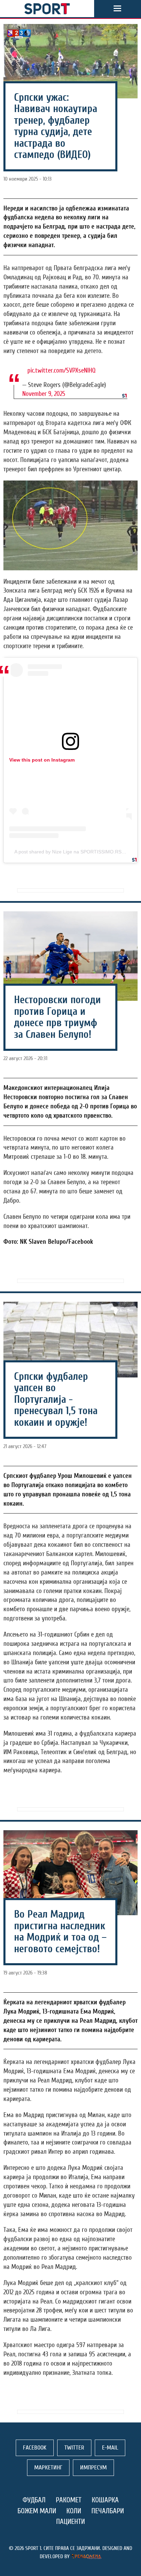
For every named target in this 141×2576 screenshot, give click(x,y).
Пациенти (70, 2522)
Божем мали (37, 2511)
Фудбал (34, 2500)
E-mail (110, 2448)
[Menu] (117, 9)
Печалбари (108, 2511)
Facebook (35, 2448)
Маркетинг (48, 2468)
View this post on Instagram (42, 760)
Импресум (93, 2468)
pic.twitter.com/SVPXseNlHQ (61, 370)
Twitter (74, 2448)
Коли (74, 2511)
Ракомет (69, 2500)
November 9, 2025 (44, 394)
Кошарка (105, 2500)
